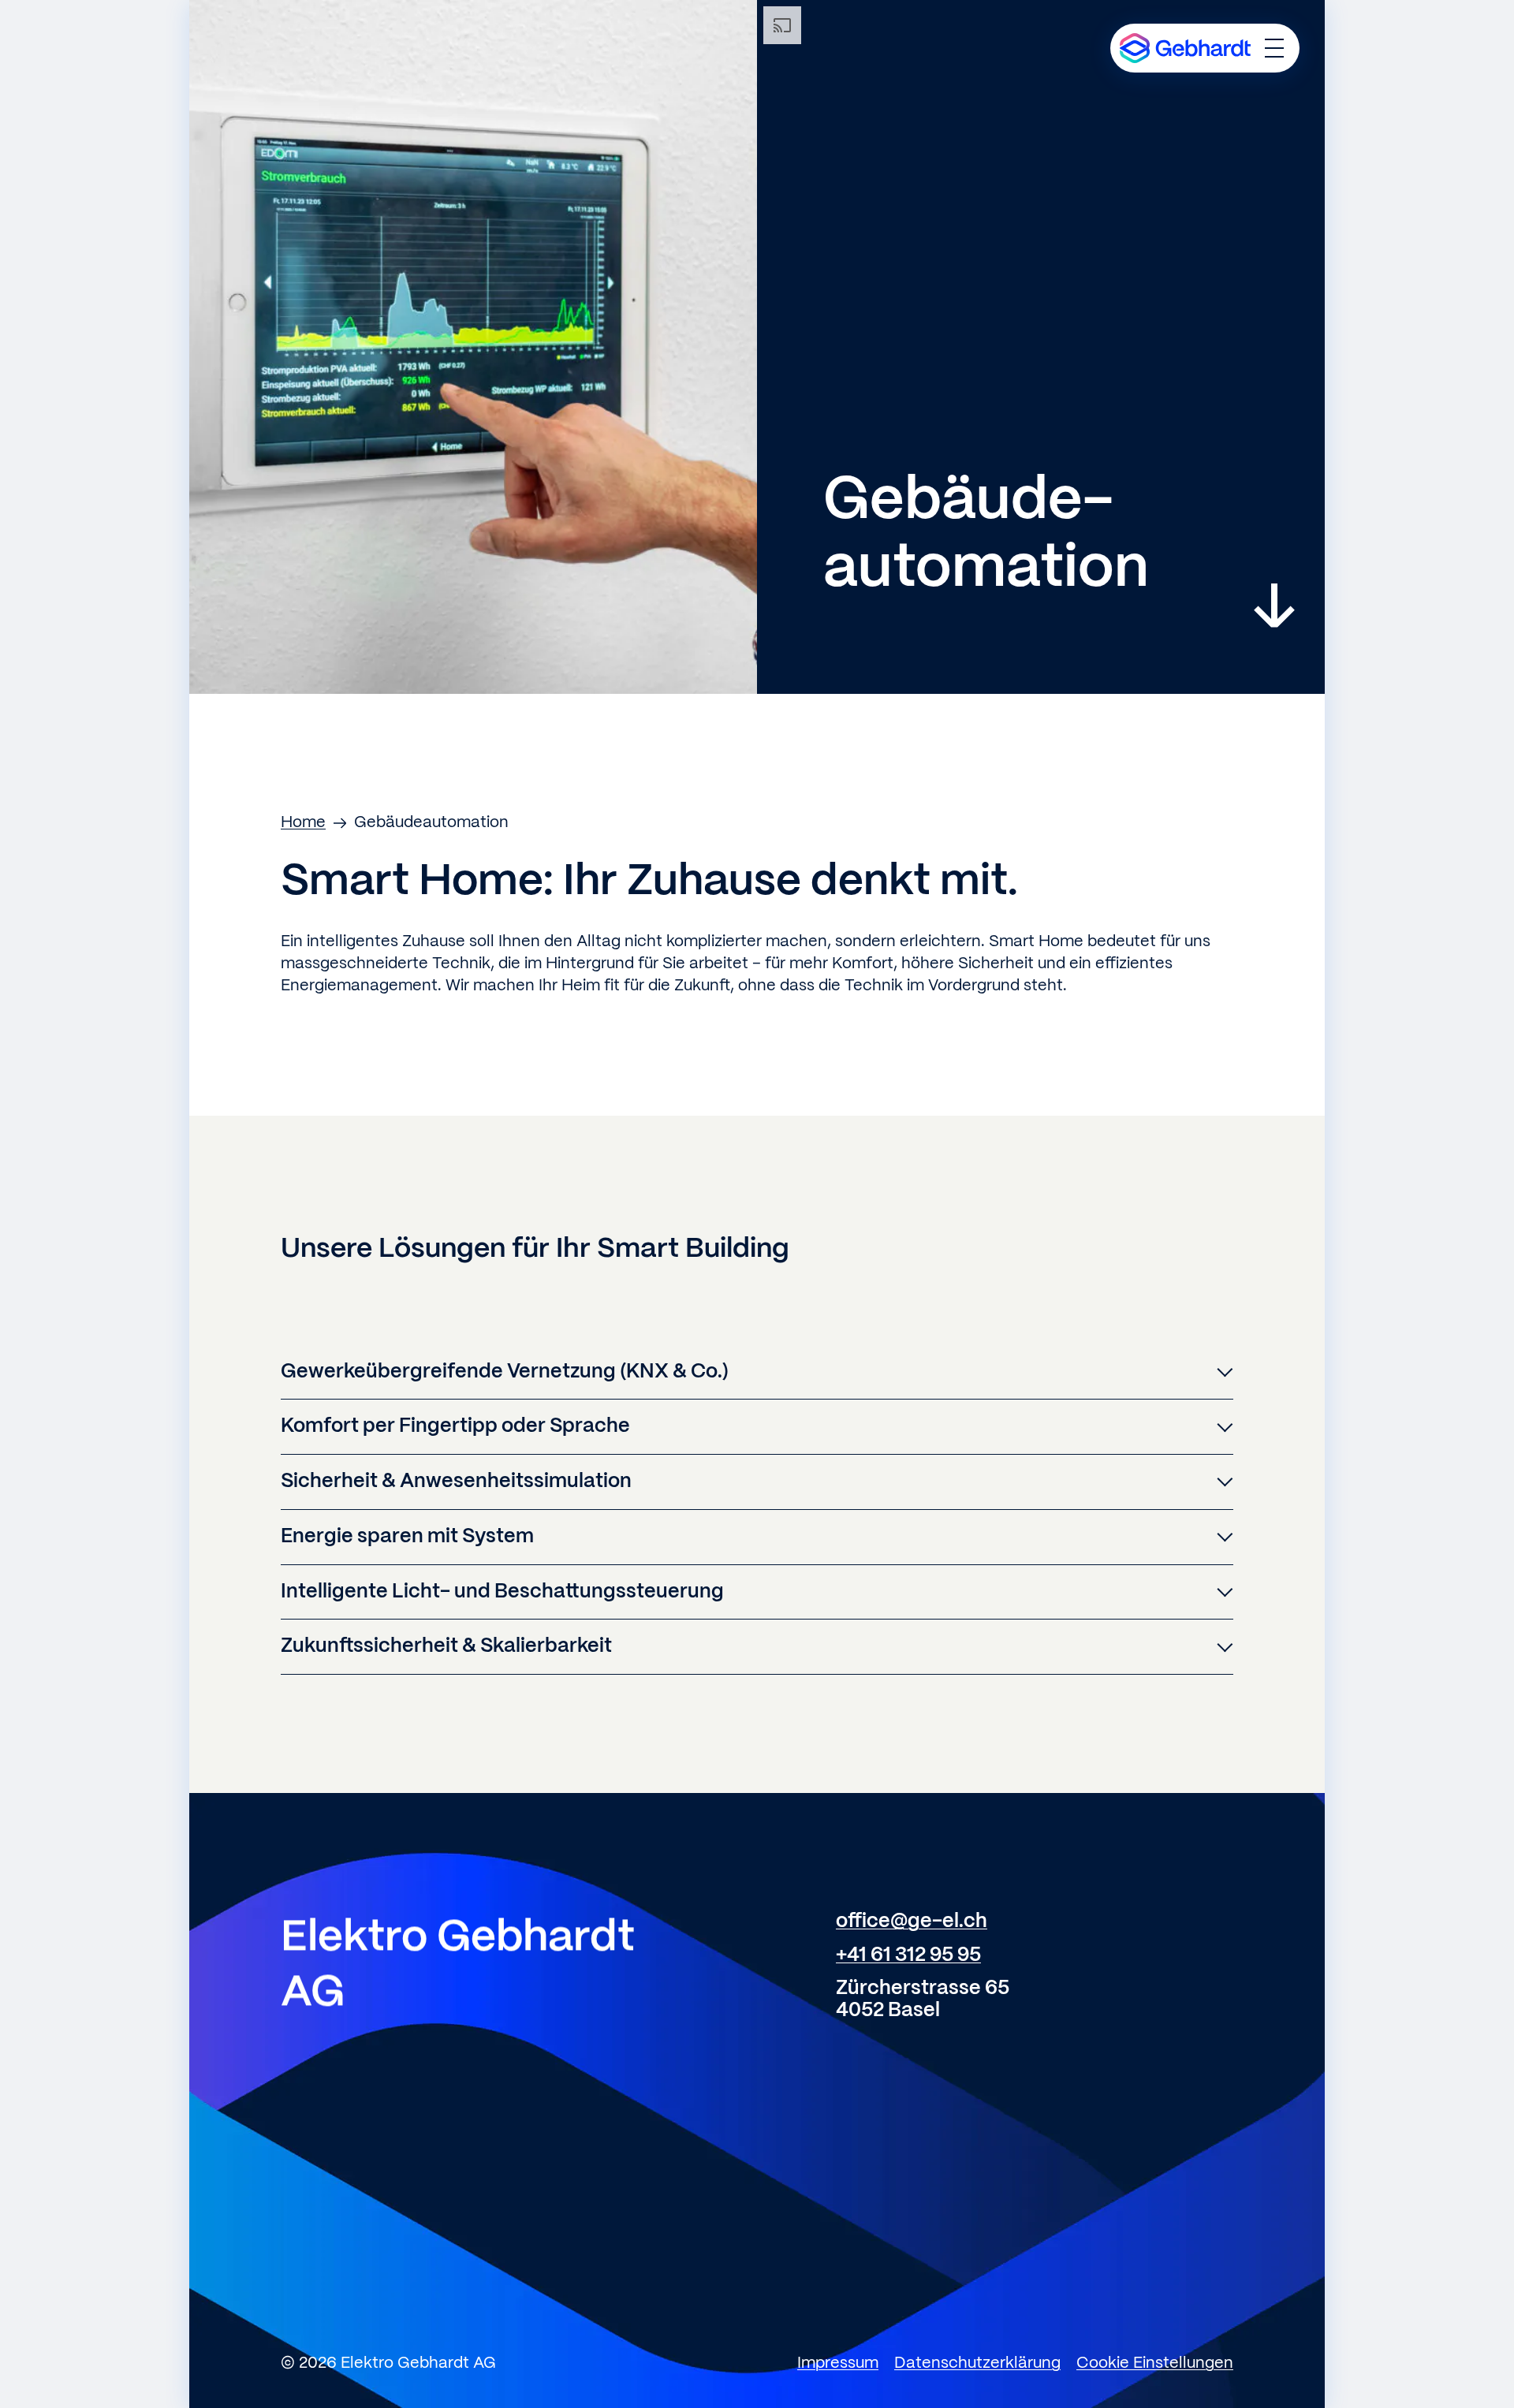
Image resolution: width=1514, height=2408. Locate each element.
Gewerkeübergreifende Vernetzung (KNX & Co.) (505, 1372)
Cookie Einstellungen (1155, 2363)
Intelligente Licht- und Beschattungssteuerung (502, 1592)
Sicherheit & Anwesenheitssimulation (456, 1482)
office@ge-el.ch (912, 1922)
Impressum (838, 2363)
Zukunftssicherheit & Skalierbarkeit (446, 1646)
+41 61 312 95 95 (908, 1955)
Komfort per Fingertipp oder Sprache (455, 1426)
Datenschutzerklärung (977, 2363)
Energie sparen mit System (407, 1537)
